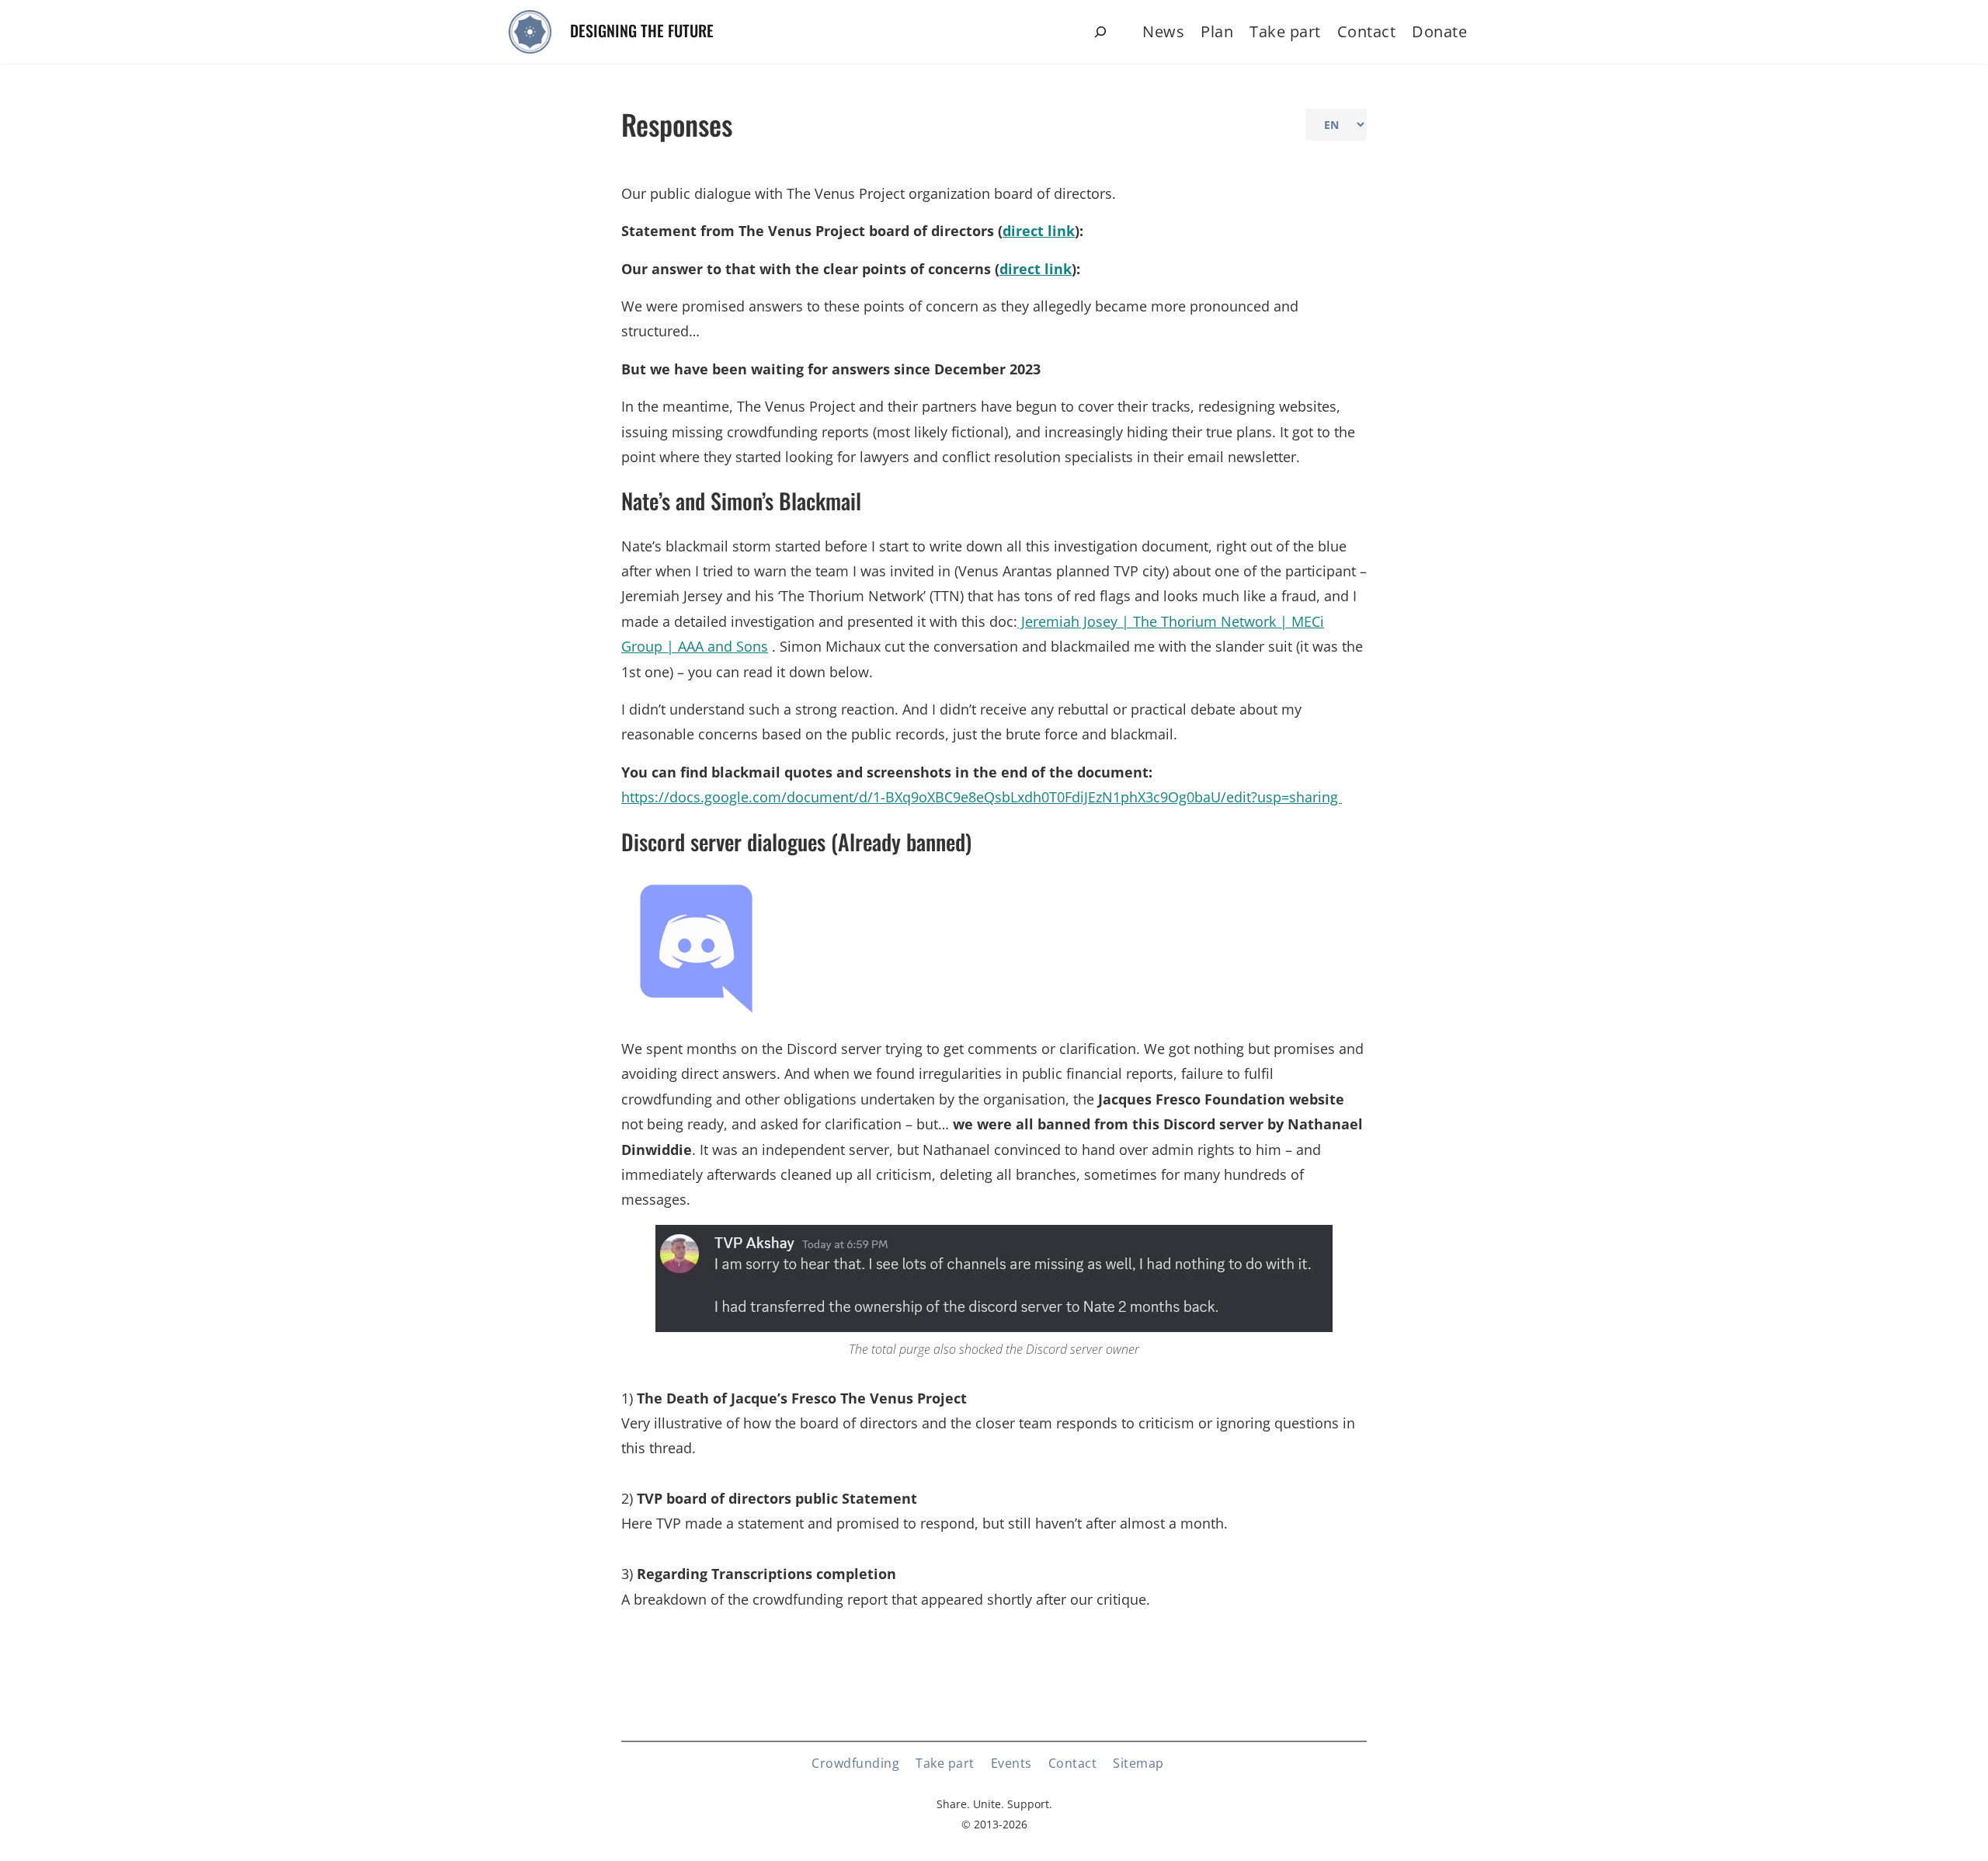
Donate (1439, 31)
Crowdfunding (855, 1763)
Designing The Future (642, 30)
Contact (1367, 31)
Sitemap (1138, 1763)
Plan (1217, 31)
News (1163, 31)
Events (1011, 1763)
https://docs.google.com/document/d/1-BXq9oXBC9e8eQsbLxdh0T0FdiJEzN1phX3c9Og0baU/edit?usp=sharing (982, 797)
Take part (1285, 31)
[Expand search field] (1100, 32)
